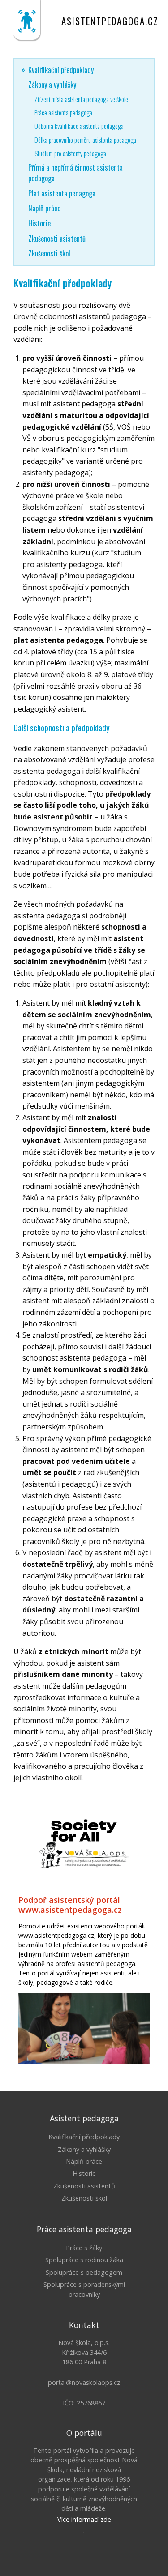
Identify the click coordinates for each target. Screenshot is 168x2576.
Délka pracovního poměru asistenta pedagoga (85, 140)
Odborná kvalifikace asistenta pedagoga (79, 126)
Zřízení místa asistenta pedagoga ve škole (81, 99)
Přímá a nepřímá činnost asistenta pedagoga (75, 173)
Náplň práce (44, 208)
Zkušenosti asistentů (57, 239)
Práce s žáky (84, 2248)
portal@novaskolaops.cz (84, 2382)
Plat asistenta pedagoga (62, 193)
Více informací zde (84, 2519)
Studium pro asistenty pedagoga (70, 153)
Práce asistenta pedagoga (63, 113)
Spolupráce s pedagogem (84, 2272)
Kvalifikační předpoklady (61, 70)
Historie (39, 223)
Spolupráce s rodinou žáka (84, 2260)
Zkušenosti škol (49, 253)
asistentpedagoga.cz (110, 21)
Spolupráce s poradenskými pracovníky (84, 2289)
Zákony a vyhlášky (52, 85)
